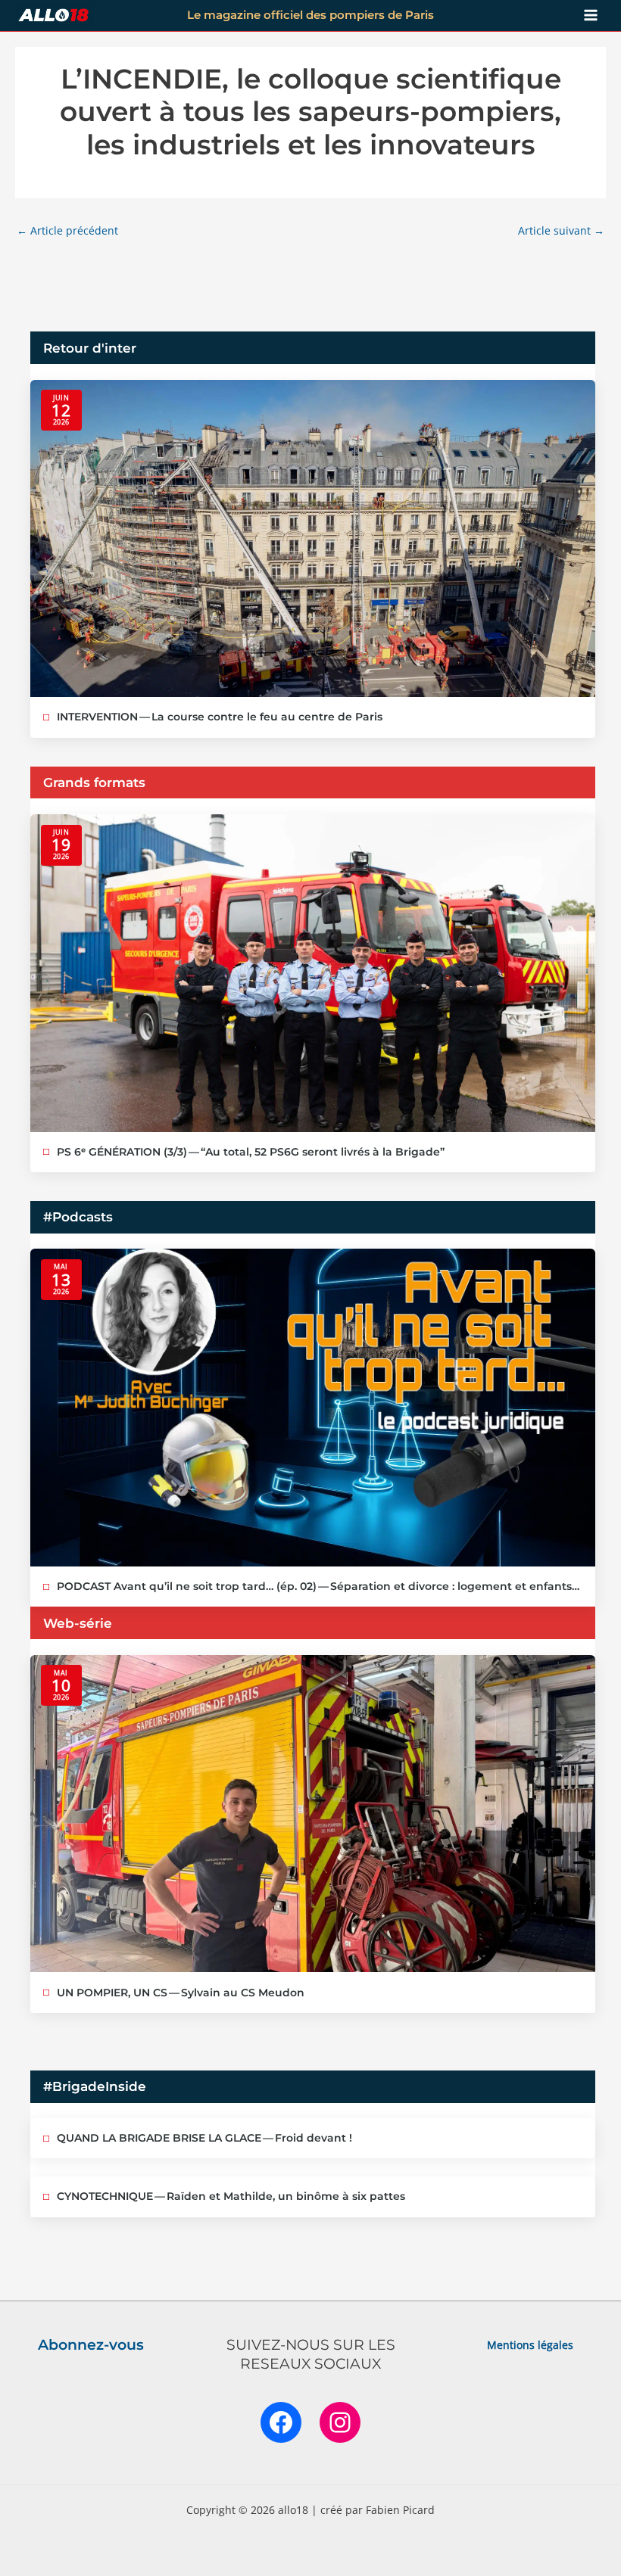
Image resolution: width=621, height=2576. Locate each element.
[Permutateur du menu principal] (591, 16)
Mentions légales (530, 2345)
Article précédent (67, 230)
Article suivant (561, 230)
